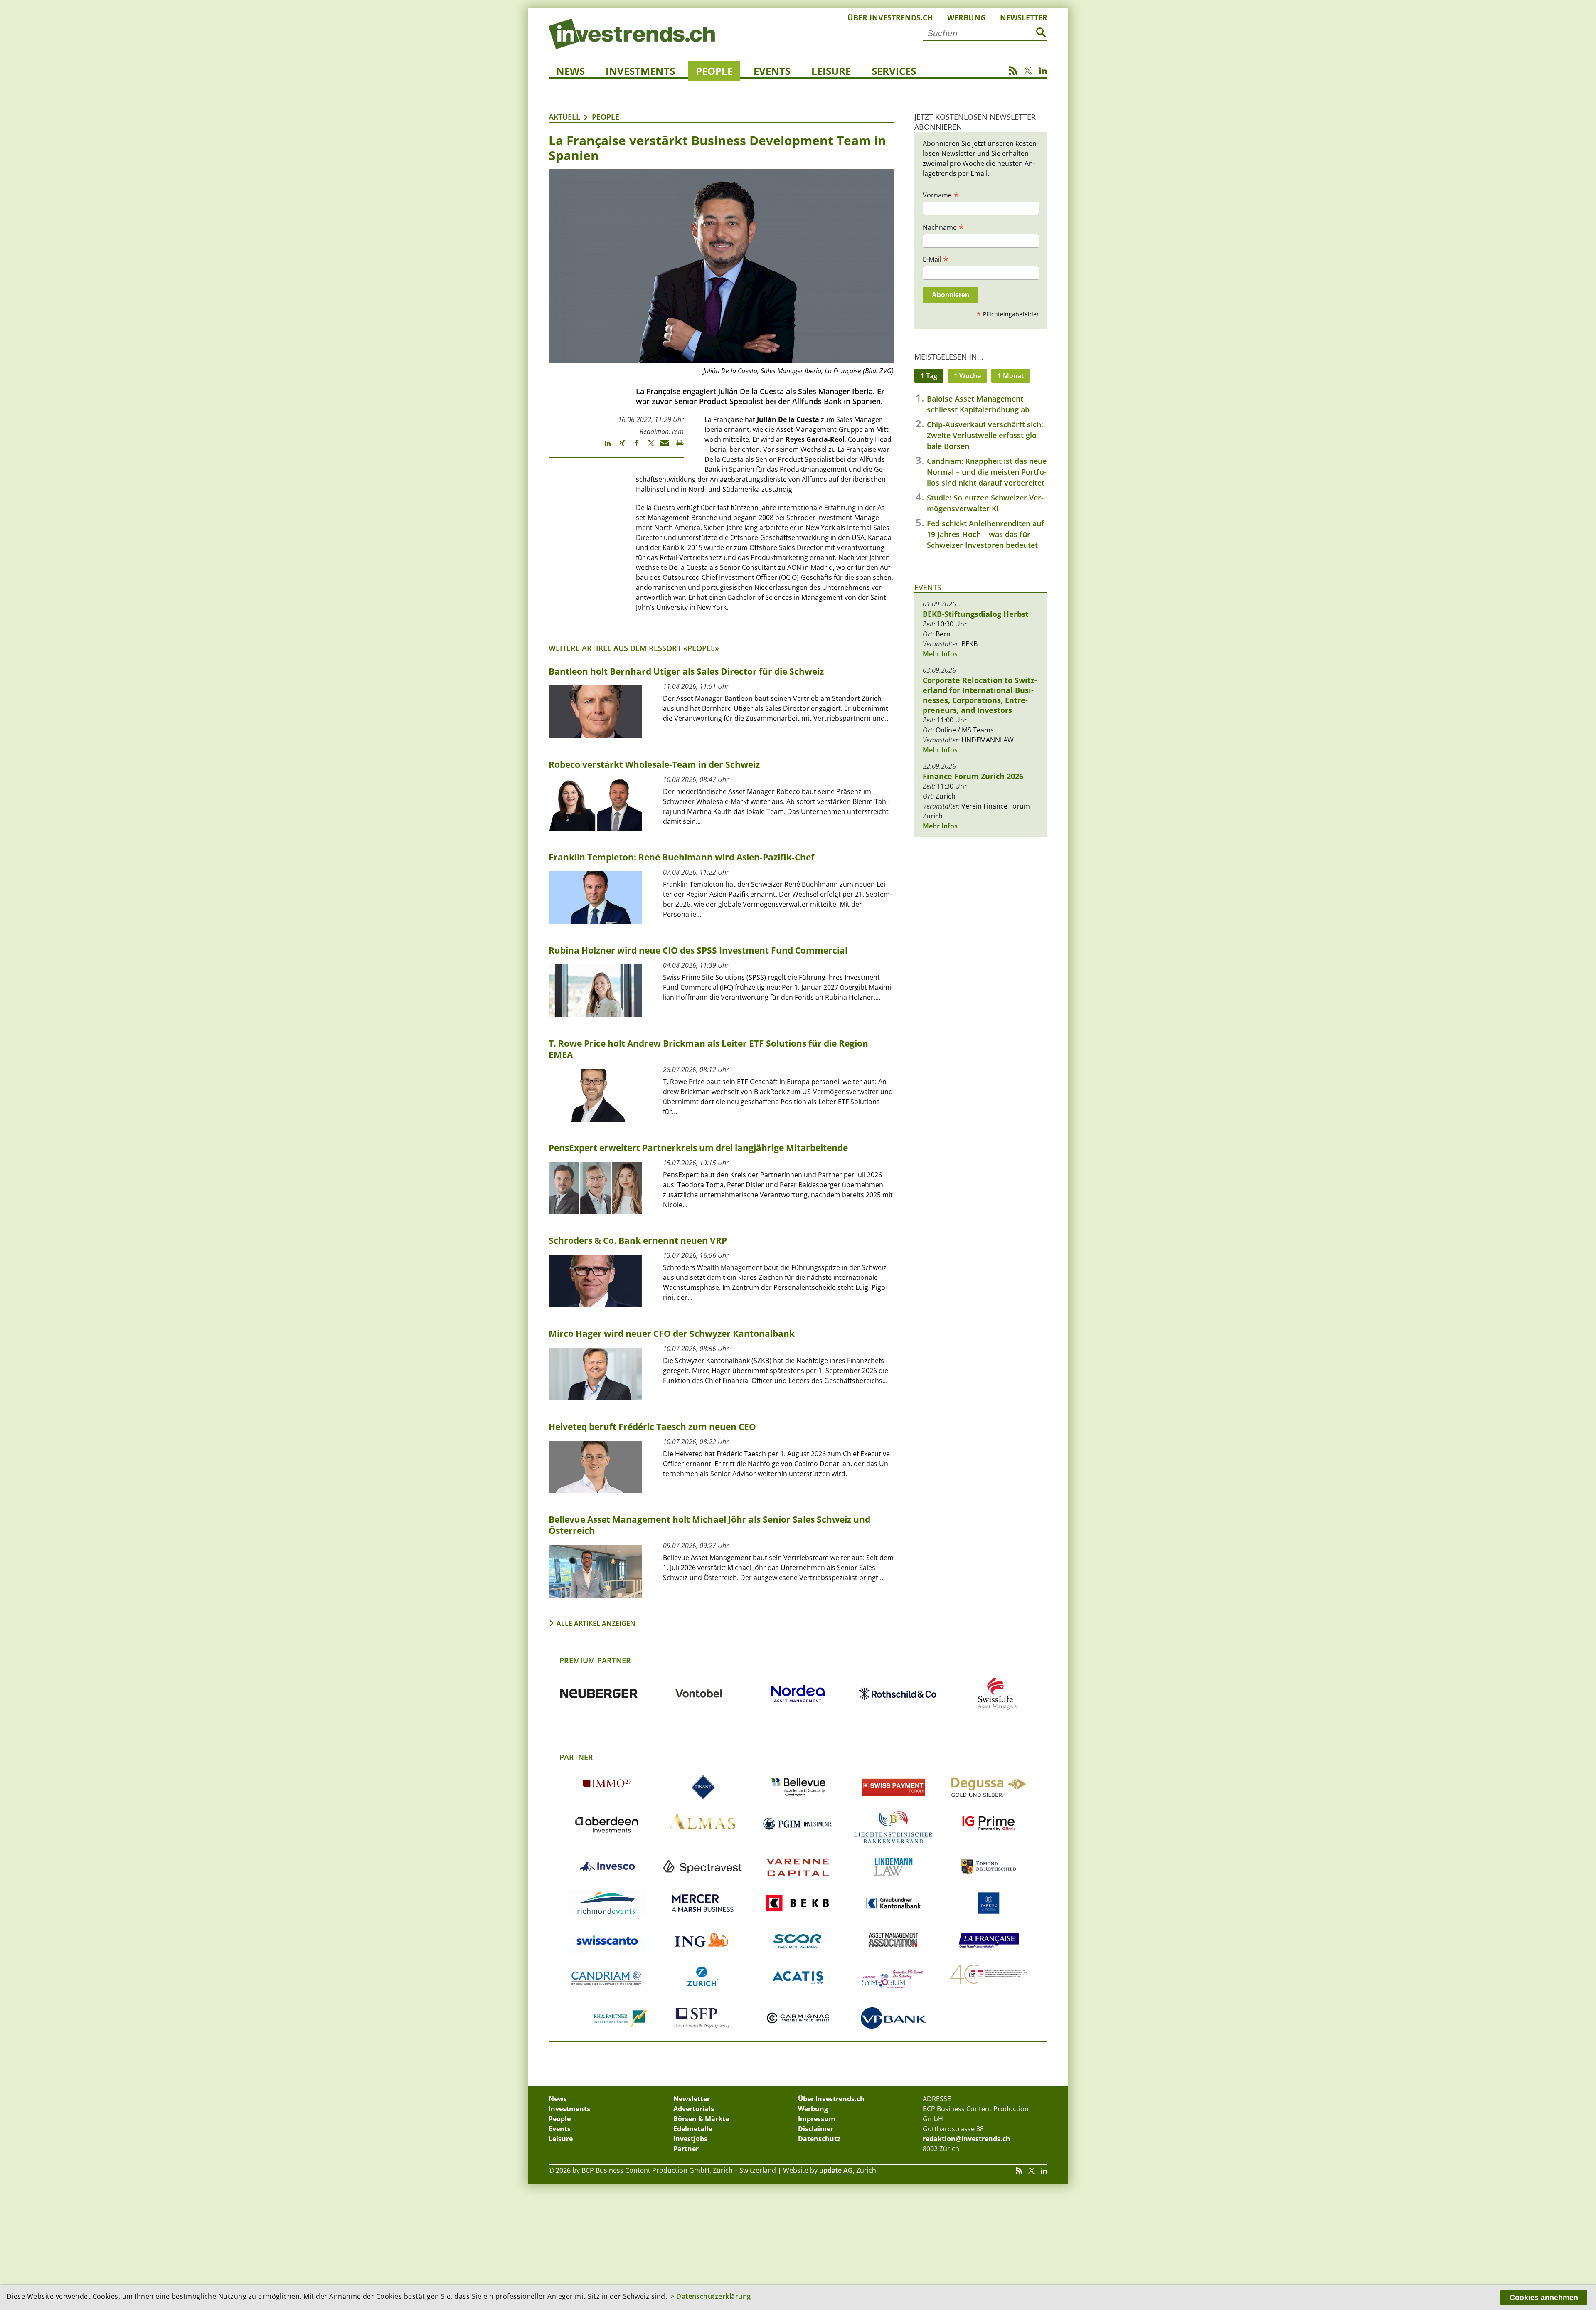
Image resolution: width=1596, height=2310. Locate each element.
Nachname (943, 227)
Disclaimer (816, 2129)
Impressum (817, 2119)
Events (772, 71)
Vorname (941, 195)
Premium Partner (595, 1660)
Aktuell (564, 117)
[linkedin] (604, 447)
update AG (836, 2170)
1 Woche (967, 376)
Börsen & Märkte (701, 2119)
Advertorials (694, 2109)
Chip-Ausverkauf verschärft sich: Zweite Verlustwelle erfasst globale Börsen (985, 435)
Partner (576, 1757)
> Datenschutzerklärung (711, 2296)
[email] (662, 447)
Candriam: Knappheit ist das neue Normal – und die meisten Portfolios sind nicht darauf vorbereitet (987, 472)
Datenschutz (819, 2139)
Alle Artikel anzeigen (596, 1623)
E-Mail (936, 259)
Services (894, 71)
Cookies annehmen (1544, 2298)
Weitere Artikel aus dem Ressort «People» (634, 648)
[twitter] (647, 447)
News (570, 71)
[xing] (618, 447)
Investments (640, 71)
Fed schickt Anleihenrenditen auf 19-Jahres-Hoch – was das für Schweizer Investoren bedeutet (985, 534)
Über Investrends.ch (890, 17)
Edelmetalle (693, 2129)
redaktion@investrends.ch (967, 2139)
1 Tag (929, 376)
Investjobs (690, 2139)
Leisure (831, 71)
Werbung (967, 17)
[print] (676, 447)
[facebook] (633, 447)
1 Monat (1011, 376)
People (714, 71)
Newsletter (1024, 17)
